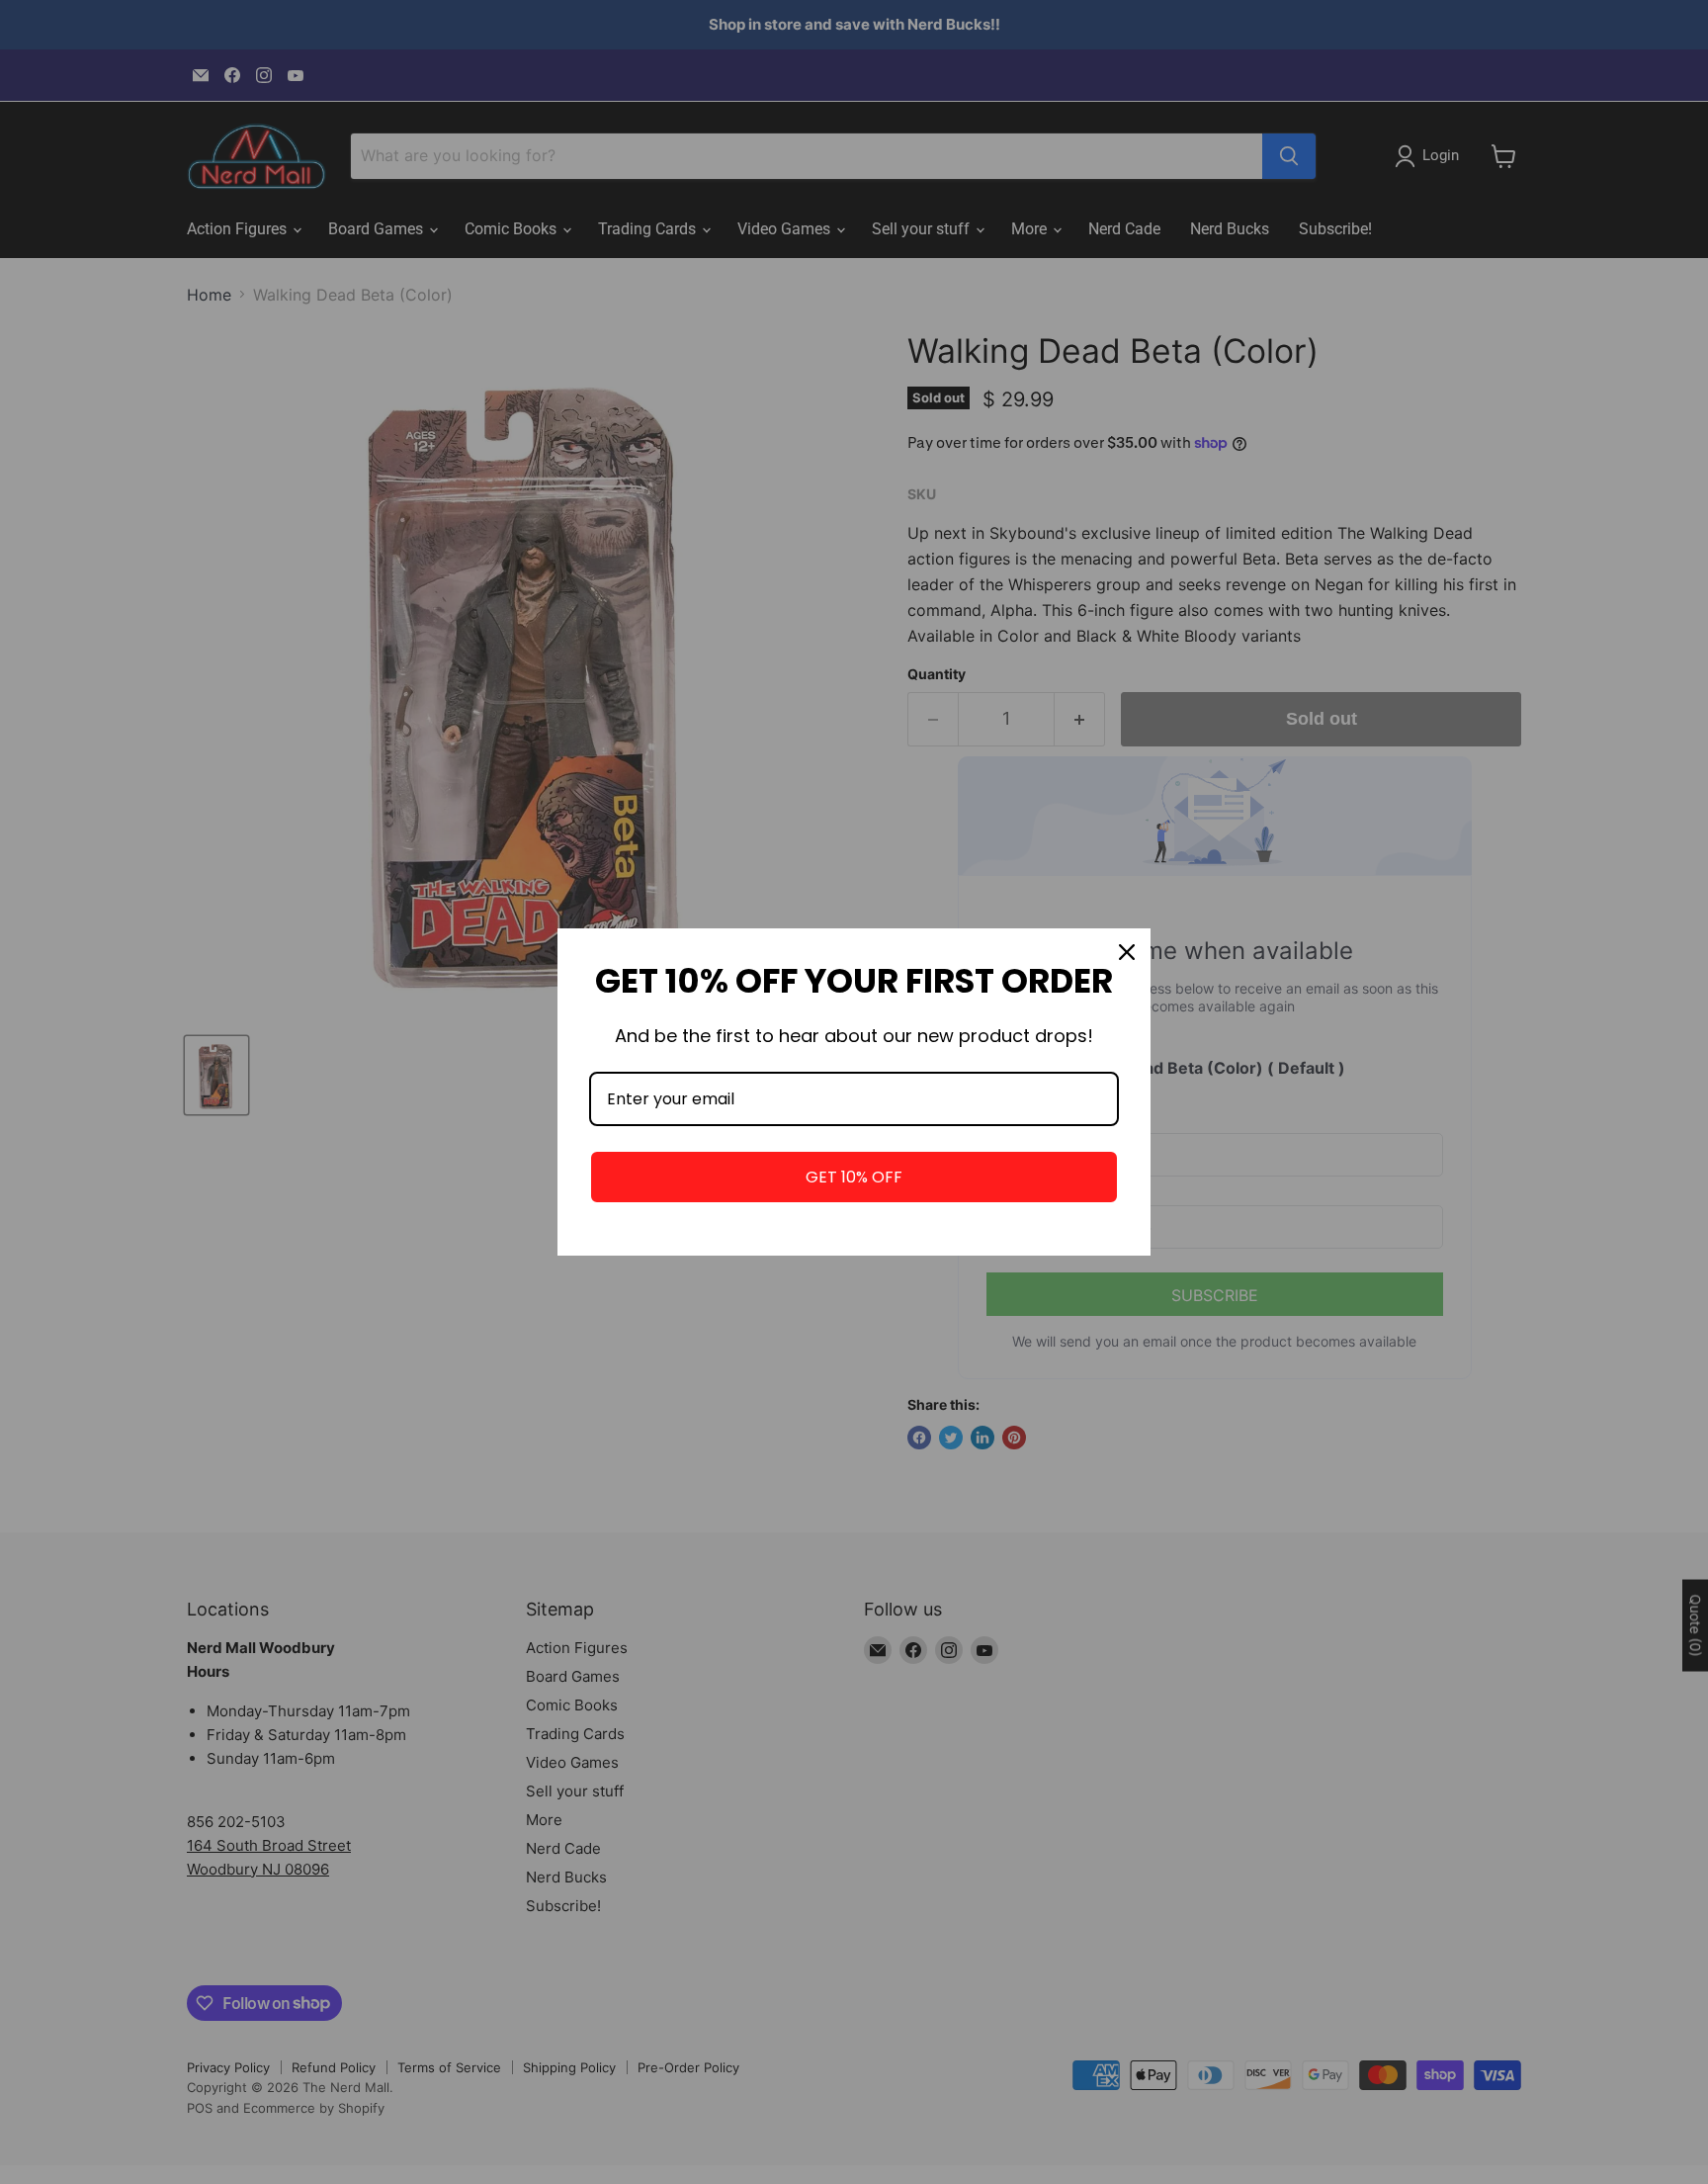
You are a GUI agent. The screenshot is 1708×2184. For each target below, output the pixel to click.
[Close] (1127, 952)
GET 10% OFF (854, 1177)
